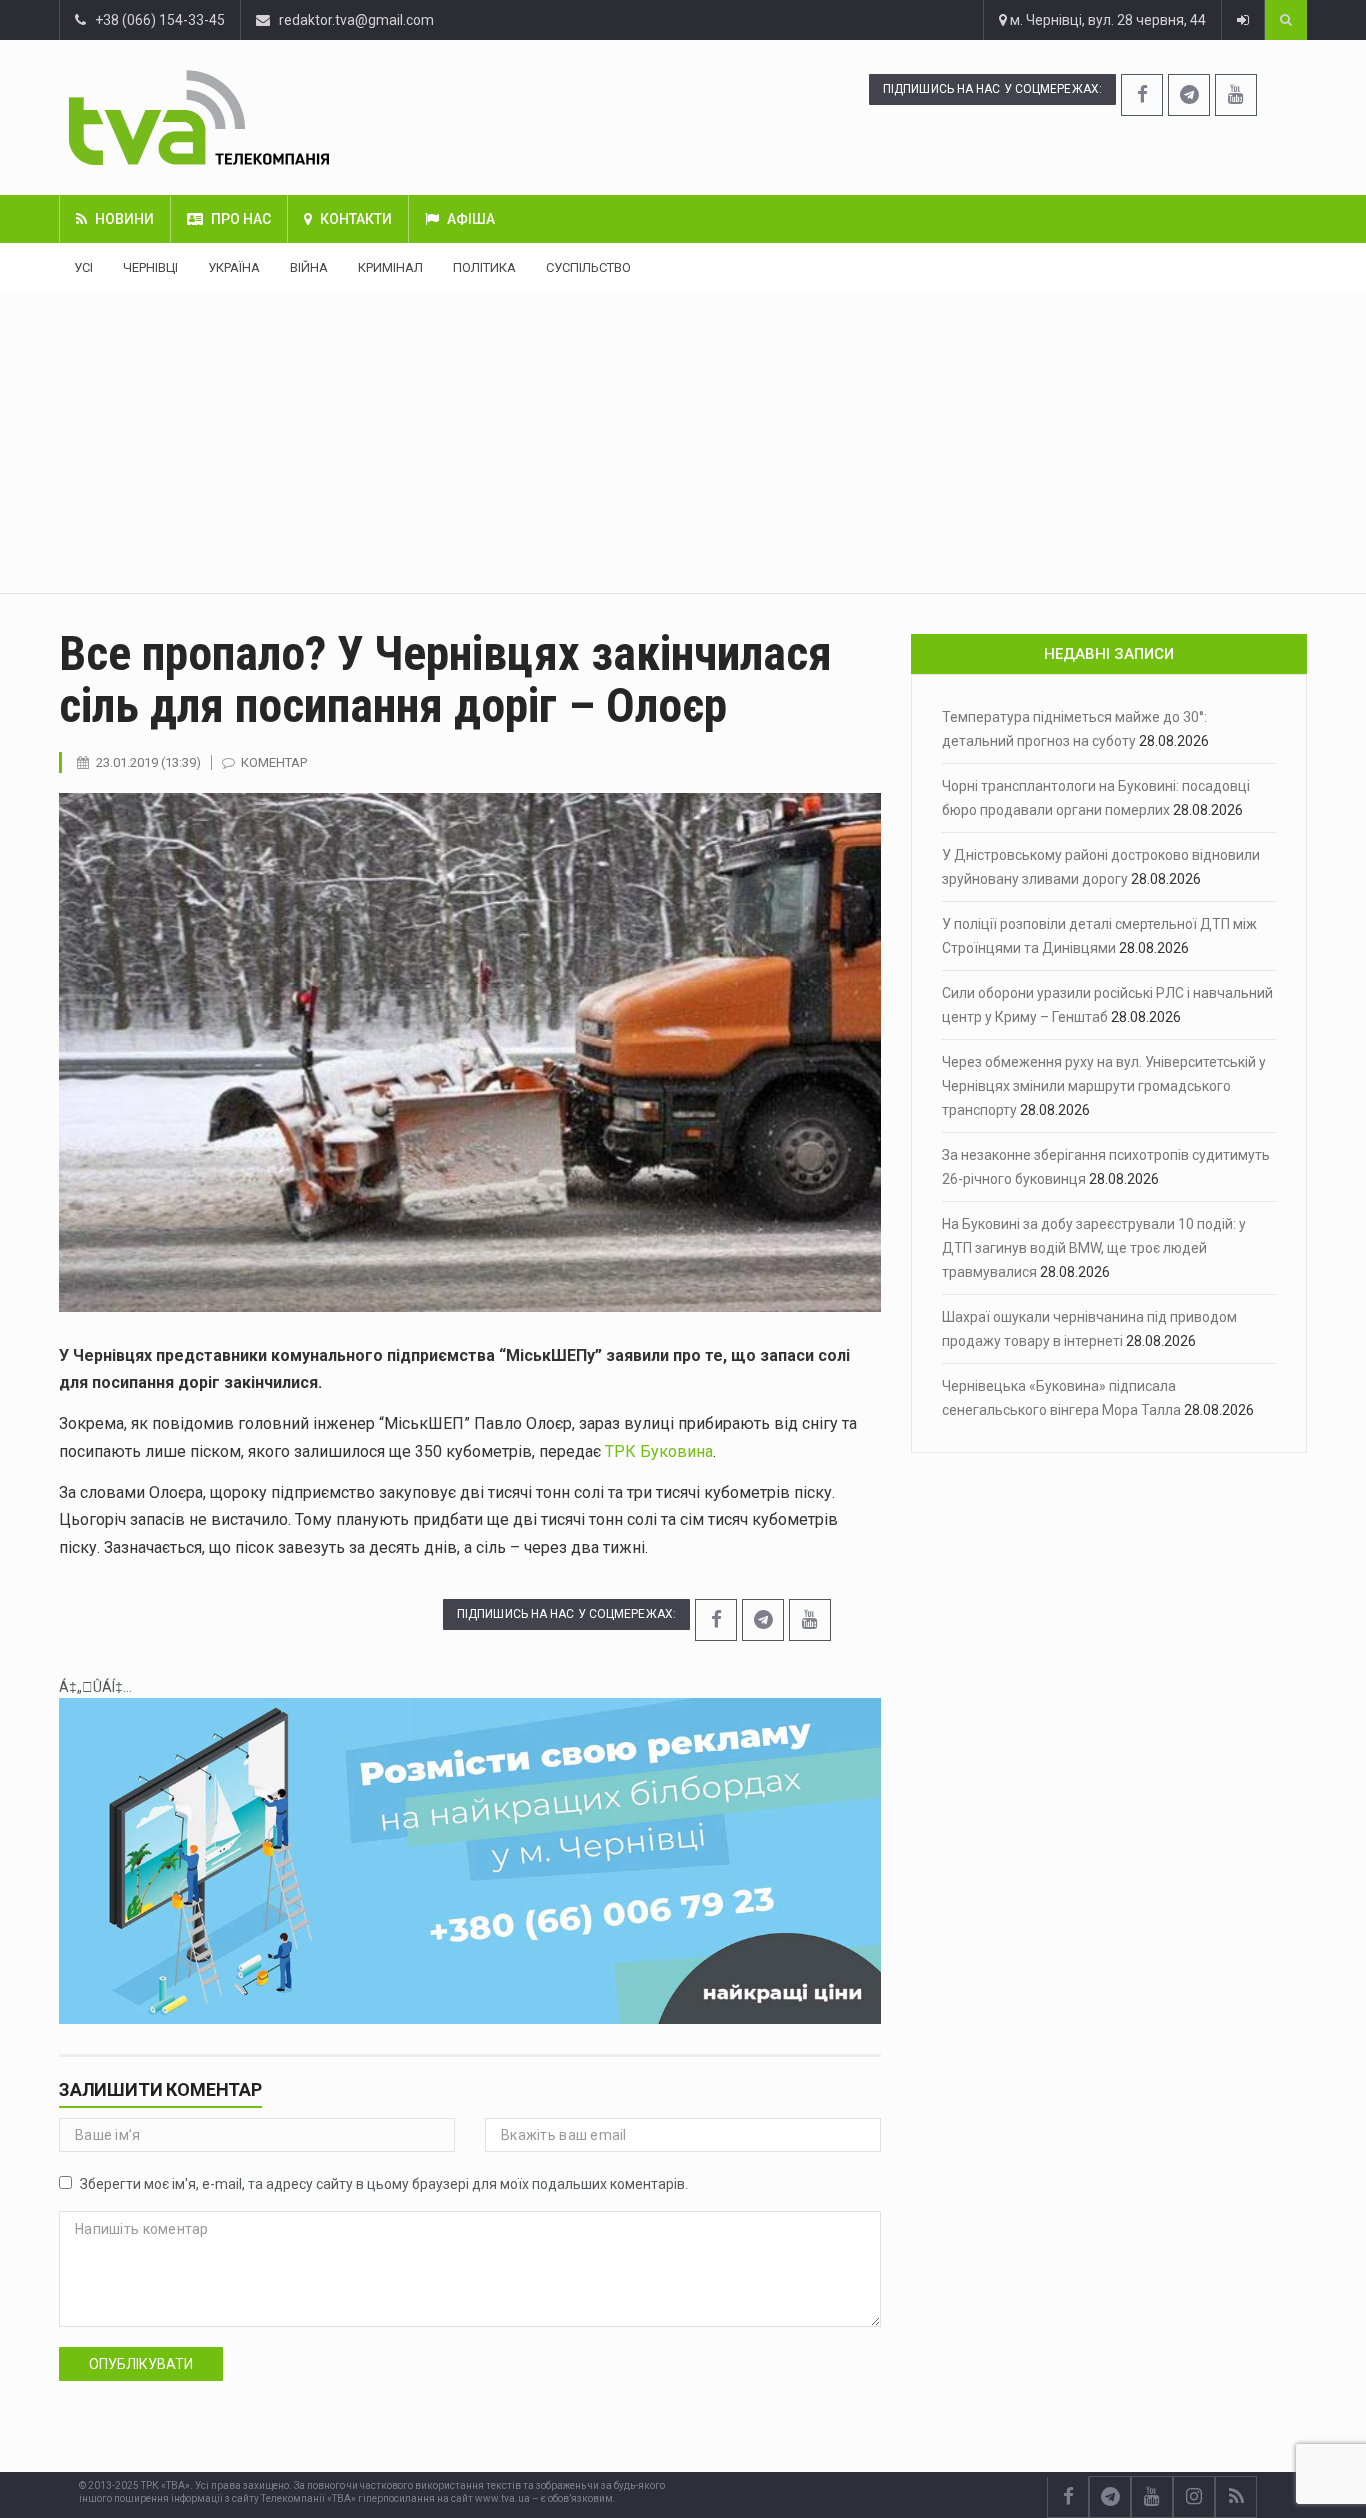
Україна (234, 267)
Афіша (471, 219)
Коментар (274, 762)
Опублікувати (141, 2364)
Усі (83, 267)
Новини (124, 219)
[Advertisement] (683, 443)
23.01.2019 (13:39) (148, 762)
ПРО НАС (241, 219)
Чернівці (150, 267)
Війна (309, 267)
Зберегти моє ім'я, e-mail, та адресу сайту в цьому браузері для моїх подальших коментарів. (384, 2184)
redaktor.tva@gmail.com (356, 20)
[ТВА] (302, 117)
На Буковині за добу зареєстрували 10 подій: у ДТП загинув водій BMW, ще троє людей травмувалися (1094, 1248)
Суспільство (588, 267)
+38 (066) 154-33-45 (155, 20)
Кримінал (390, 267)
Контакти (356, 219)
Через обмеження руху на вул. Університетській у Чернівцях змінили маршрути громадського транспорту (1104, 1086)
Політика (484, 267)
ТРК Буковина (659, 1451)
